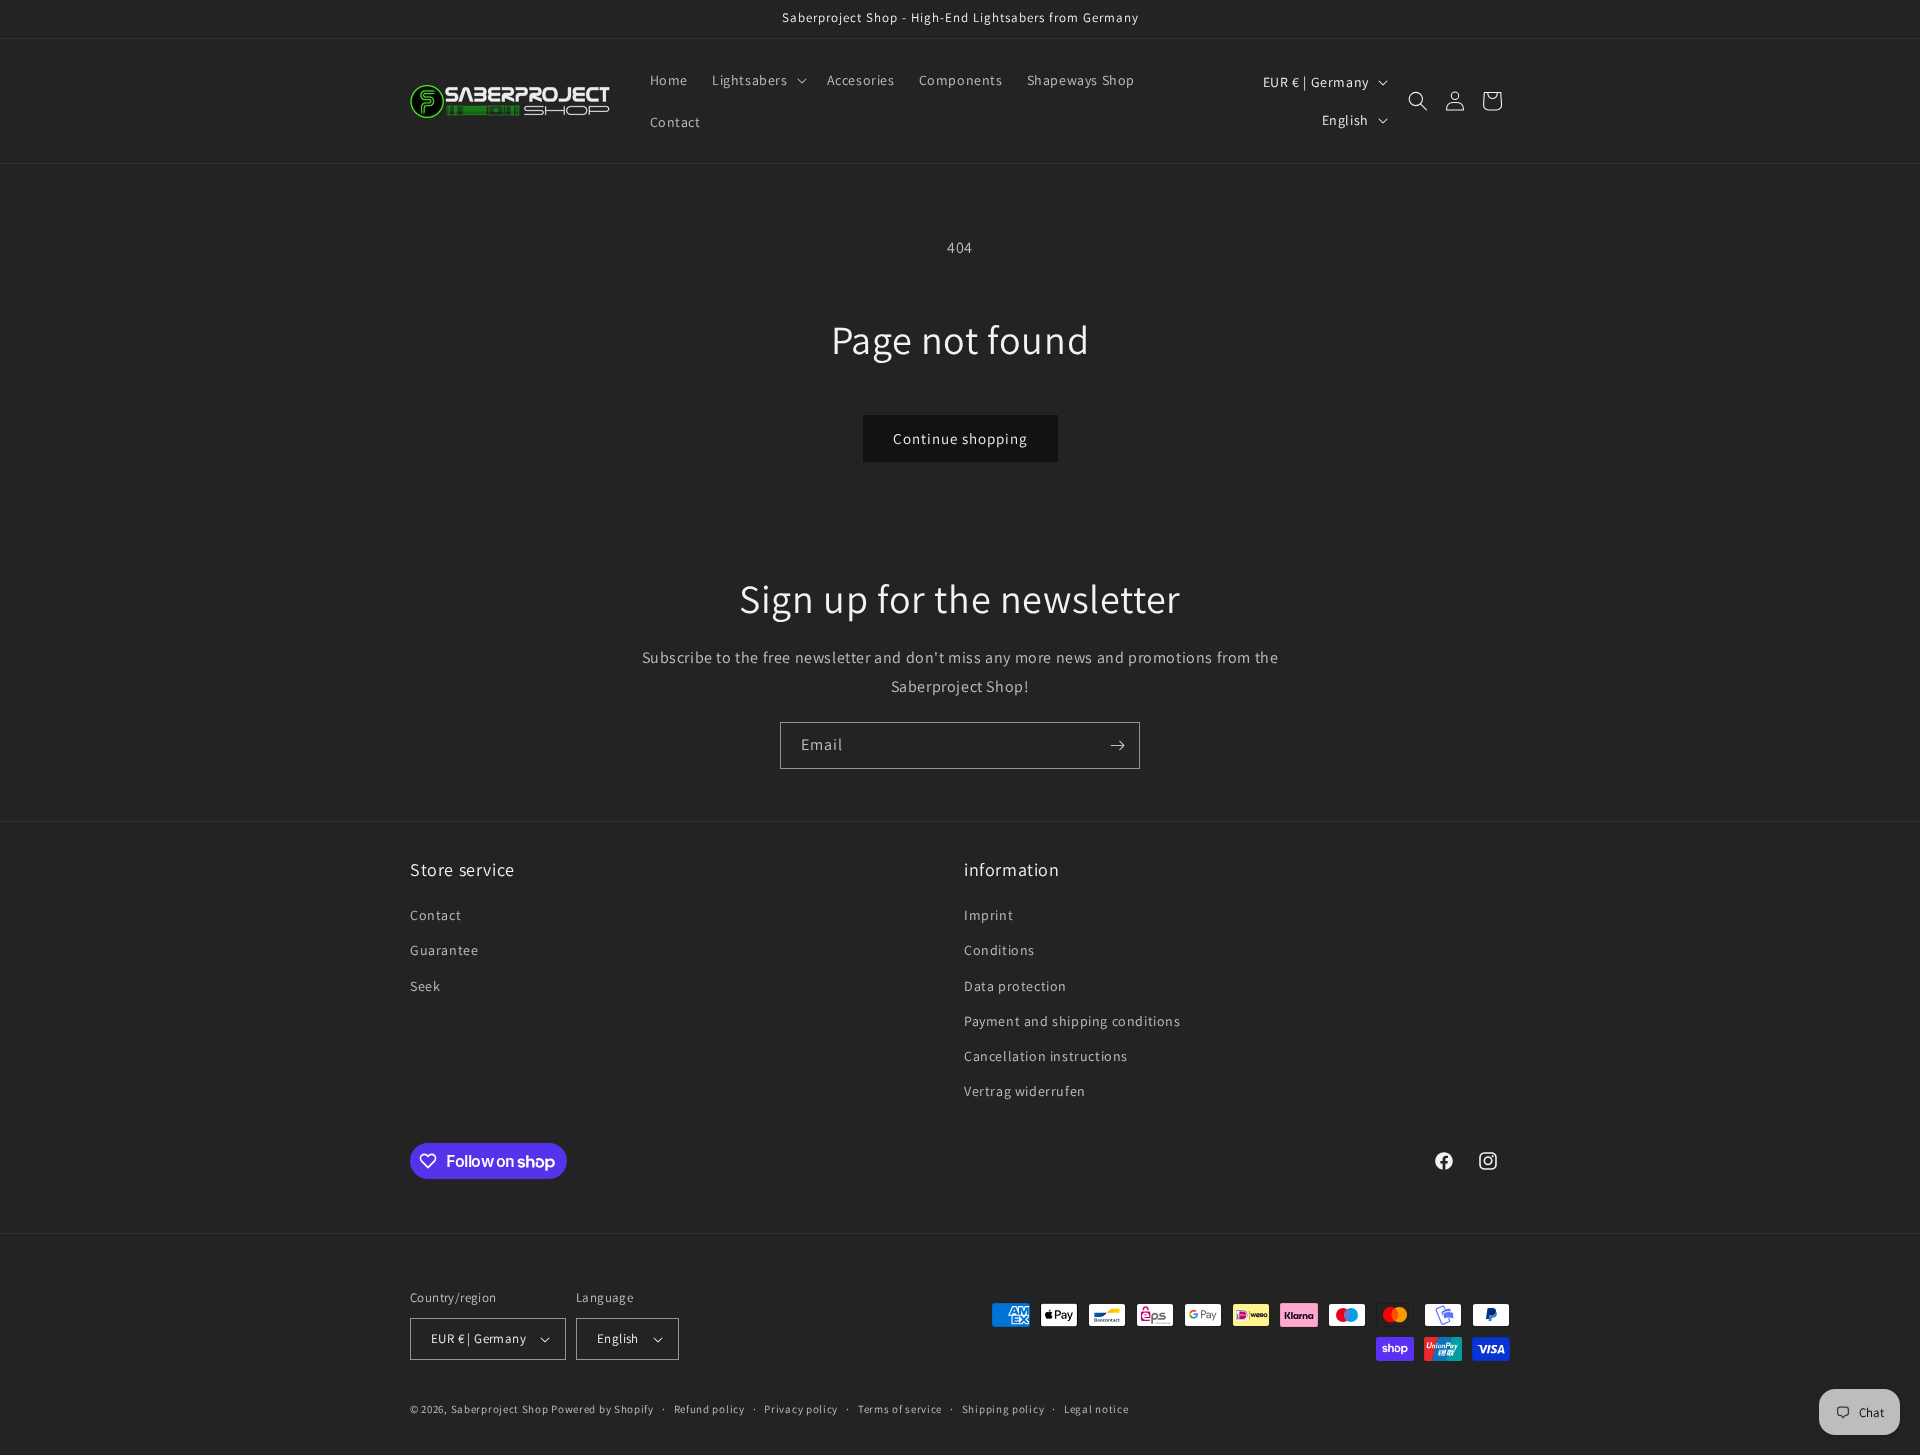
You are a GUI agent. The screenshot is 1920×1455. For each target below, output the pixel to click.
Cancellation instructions (1046, 1056)
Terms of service (900, 1409)
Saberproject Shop (500, 1409)
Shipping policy (1003, 1409)
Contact (435, 915)
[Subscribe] (1117, 745)
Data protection (1015, 986)
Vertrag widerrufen (1025, 1091)
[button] (757, 80)
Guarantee (444, 950)
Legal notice (1096, 1409)
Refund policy (709, 1409)
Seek (425, 986)
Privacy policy (801, 1409)
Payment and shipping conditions (1072, 1021)
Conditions (999, 950)
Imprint (988, 915)
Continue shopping (960, 438)
